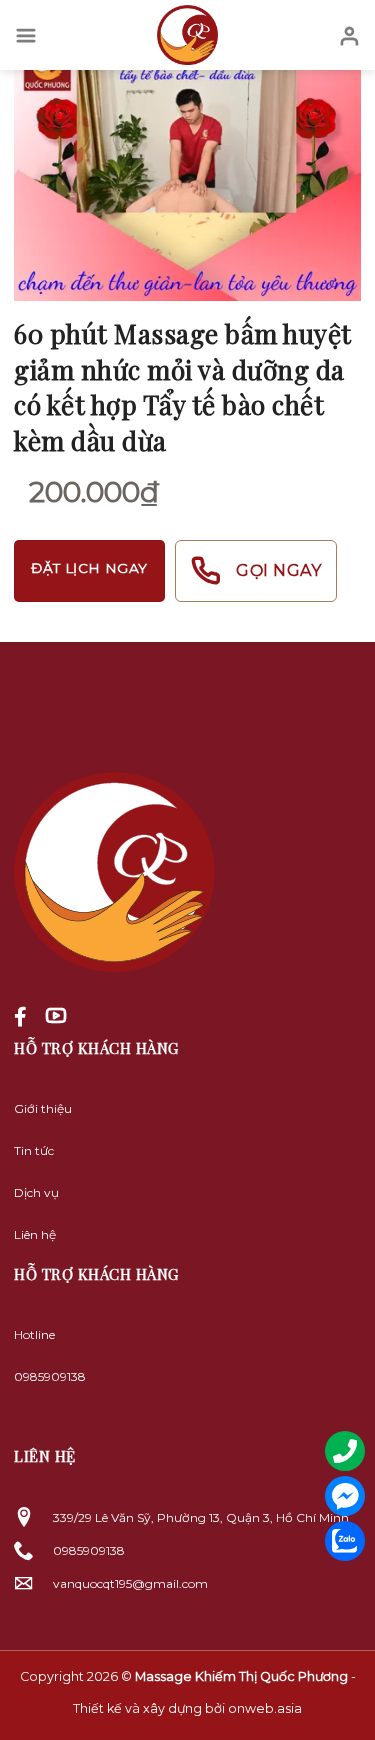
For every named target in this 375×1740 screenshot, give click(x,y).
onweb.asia (265, 1708)
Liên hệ (35, 1234)
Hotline (34, 1334)
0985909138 (50, 1376)
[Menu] (26, 35)
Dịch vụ (36, 1192)
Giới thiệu (43, 1108)
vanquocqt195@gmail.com (130, 1583)
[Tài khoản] (349, 35)
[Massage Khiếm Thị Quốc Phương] (188, 35)
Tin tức (34, 1150)
